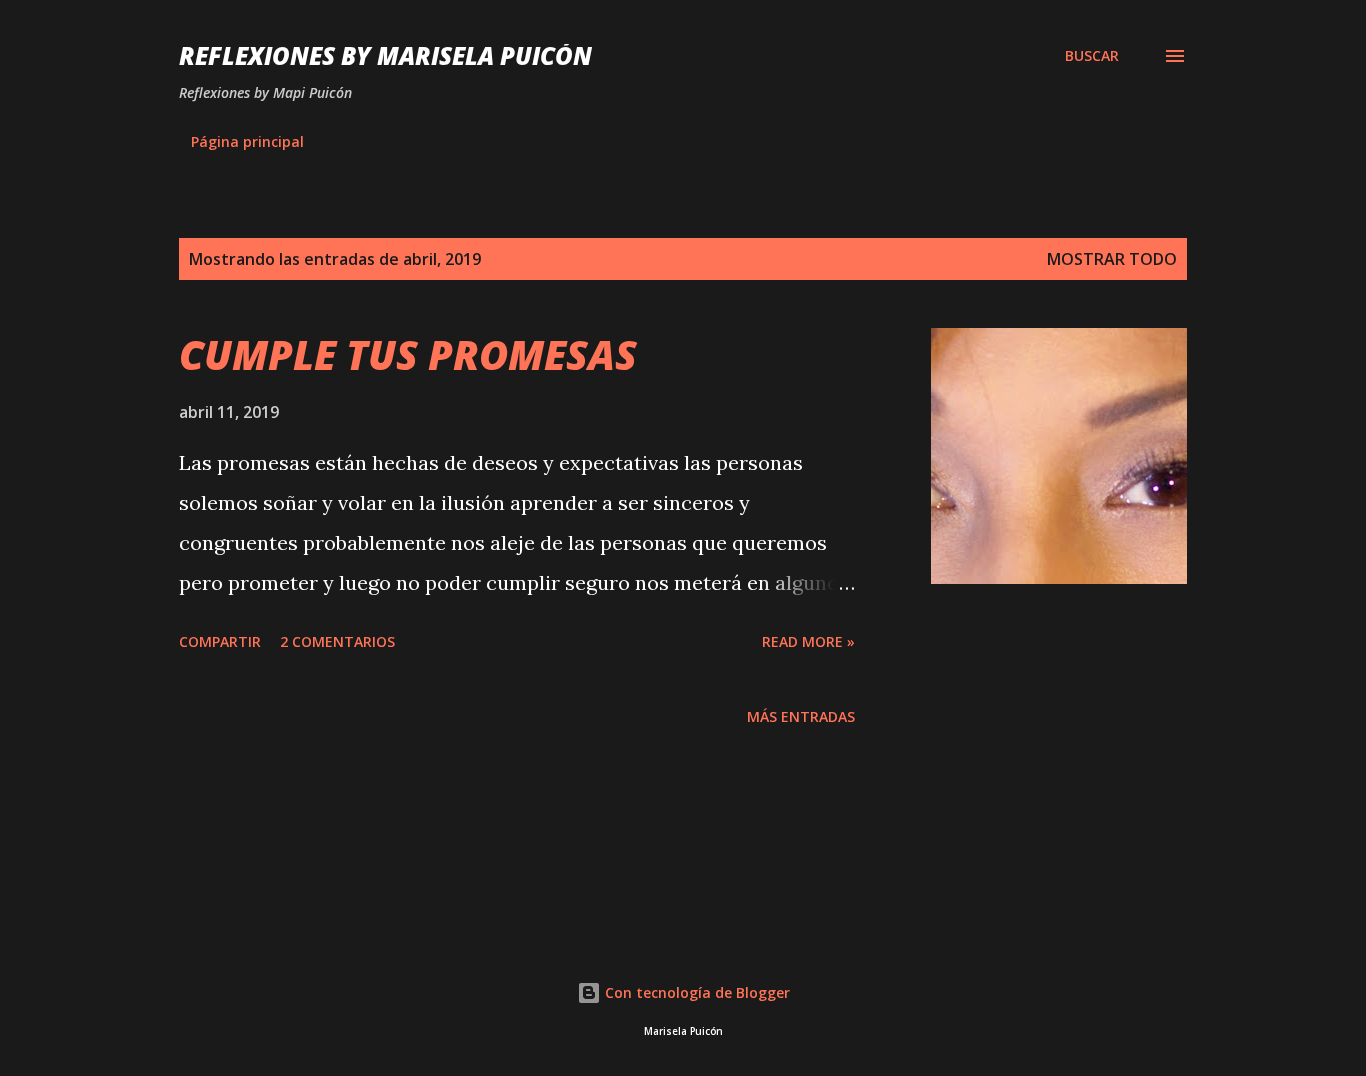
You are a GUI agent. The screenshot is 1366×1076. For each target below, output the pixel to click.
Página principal (247, 141)
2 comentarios (337, 641)
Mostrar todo (1112, 259)
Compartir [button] (220, 641)
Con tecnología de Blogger (695, 992)
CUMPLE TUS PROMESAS (408, 354)
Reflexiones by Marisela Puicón (385, 55)
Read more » (808, 641)
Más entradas (801, 716)
